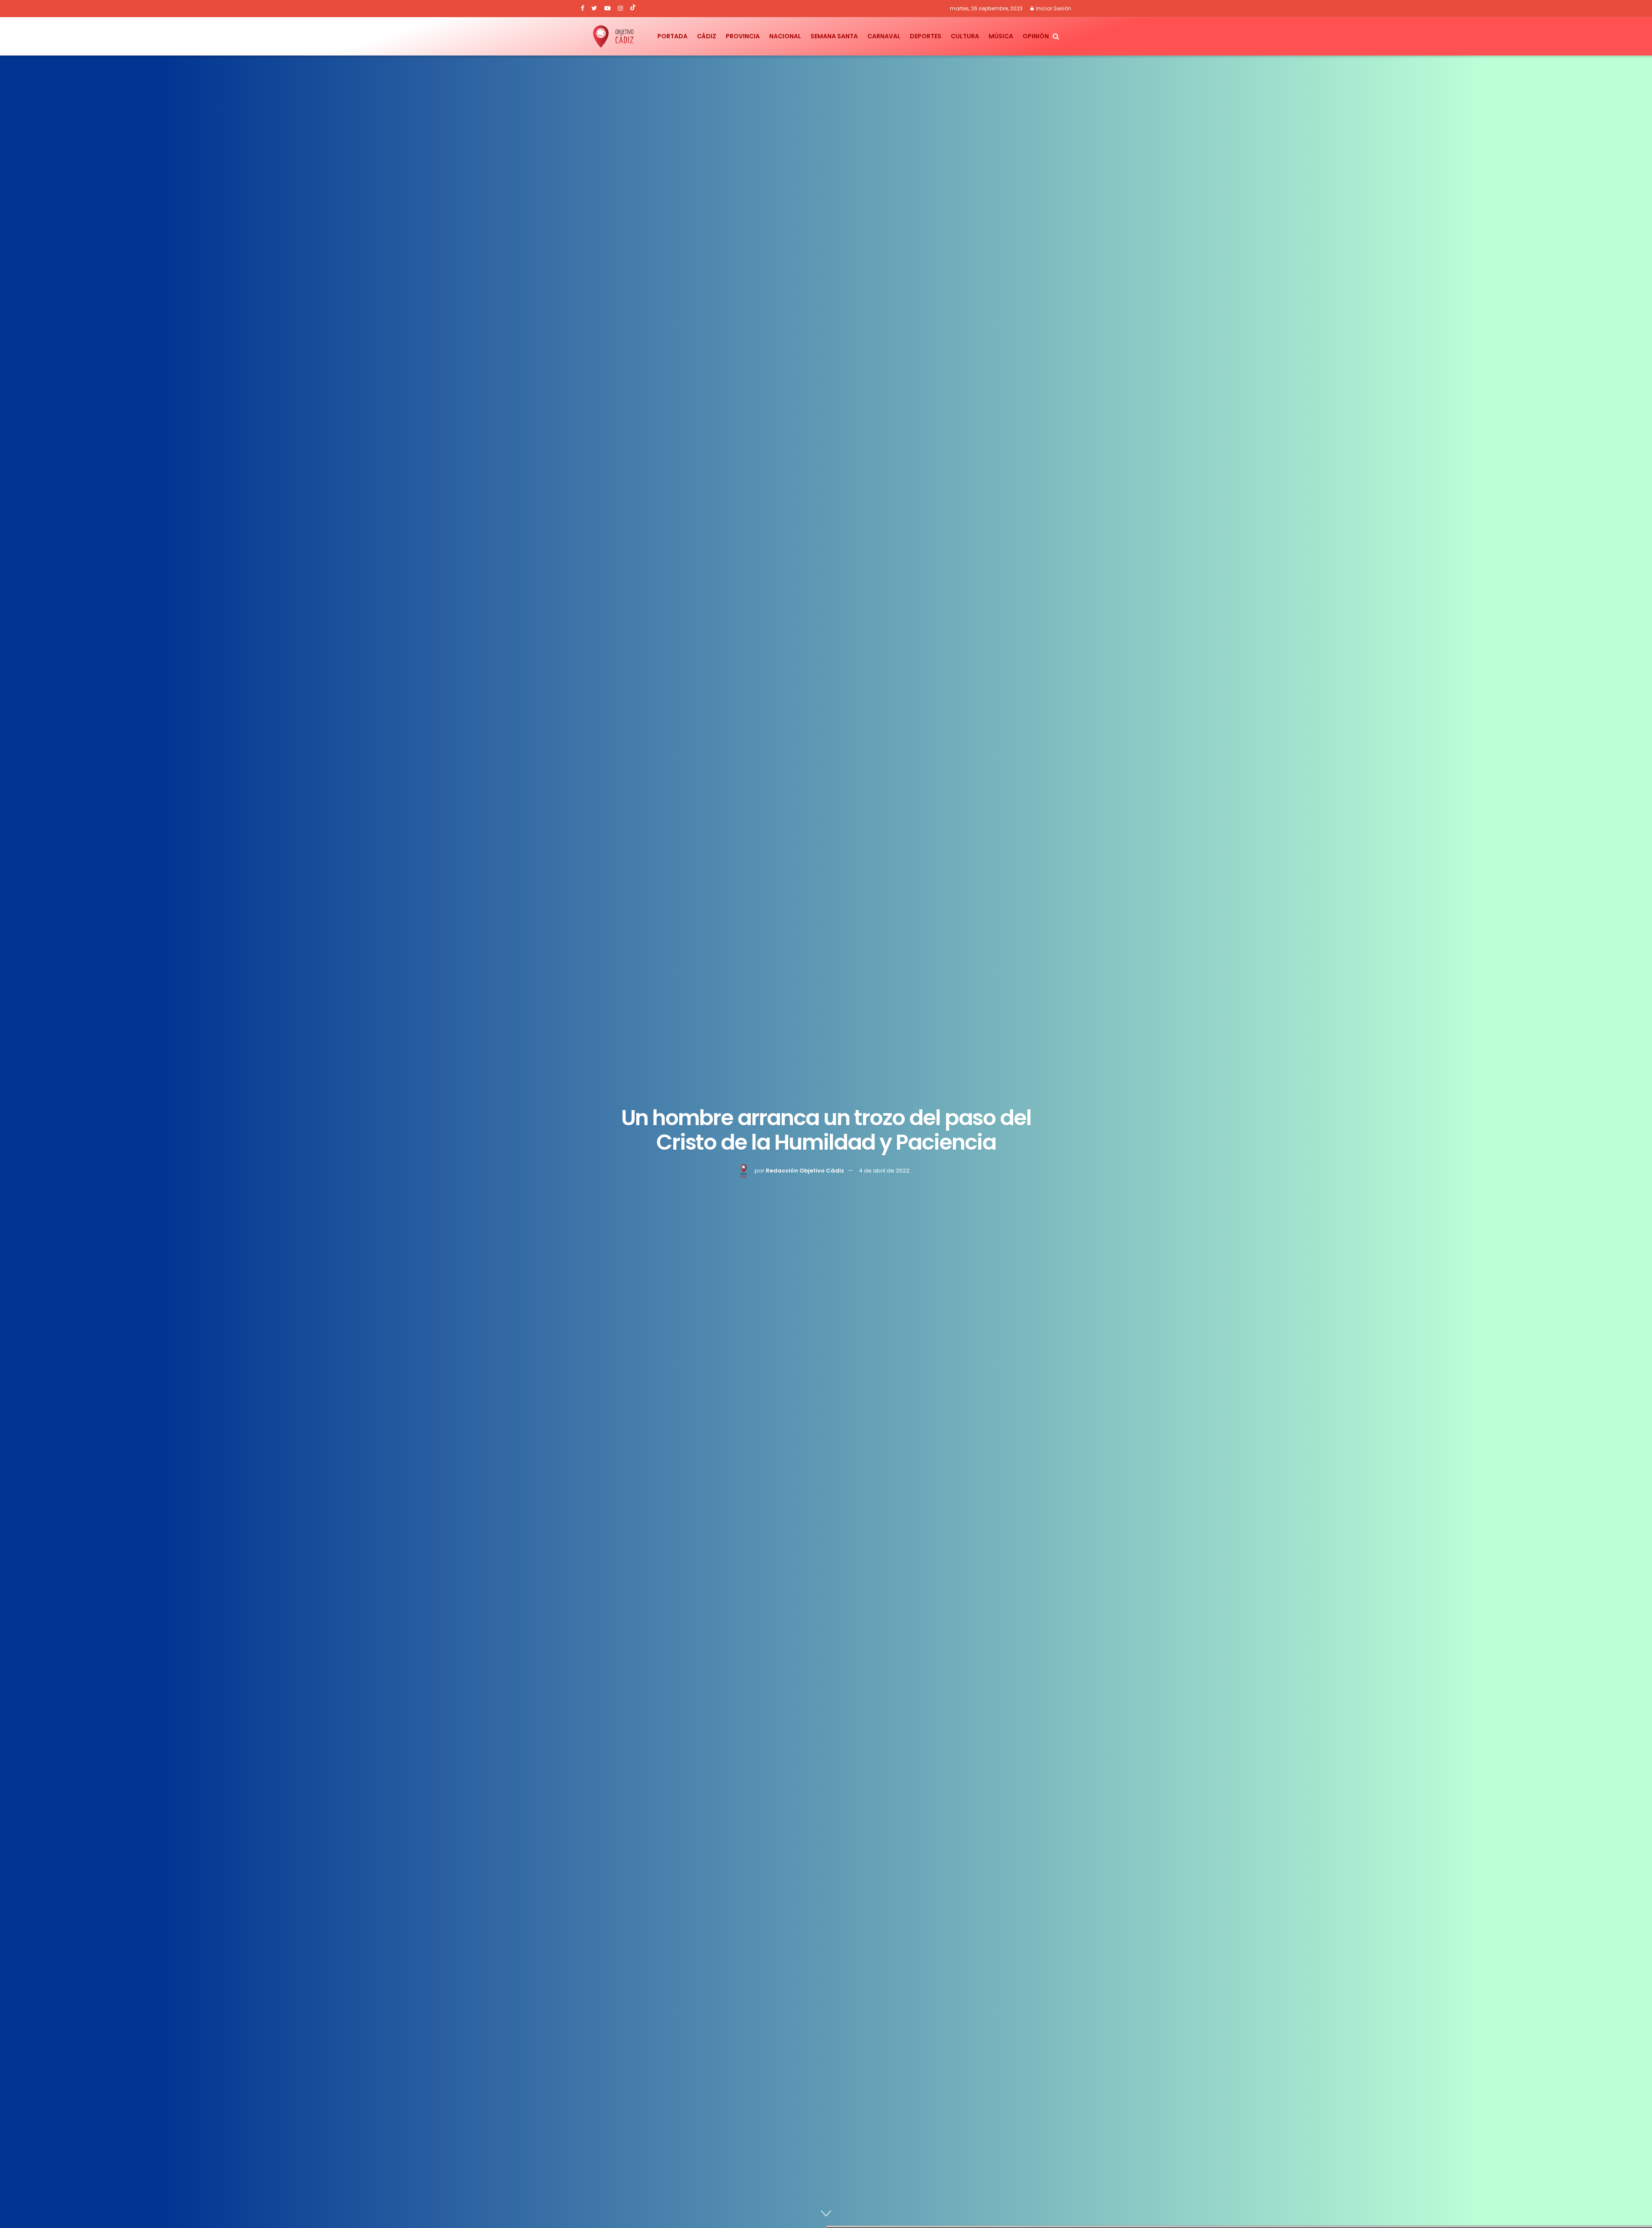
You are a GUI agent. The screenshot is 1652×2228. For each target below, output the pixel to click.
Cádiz (707, 36)
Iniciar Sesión (1053, 8)
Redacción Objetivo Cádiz (805, 1171)
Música (1001, 36)
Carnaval (884, 36)
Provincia (743, 36)
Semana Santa (834, 36)
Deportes (926, 36)
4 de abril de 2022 (884, 1171)
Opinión (1036, 36)
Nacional (785, 36)
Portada (672, 36)
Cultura (965, 36)
